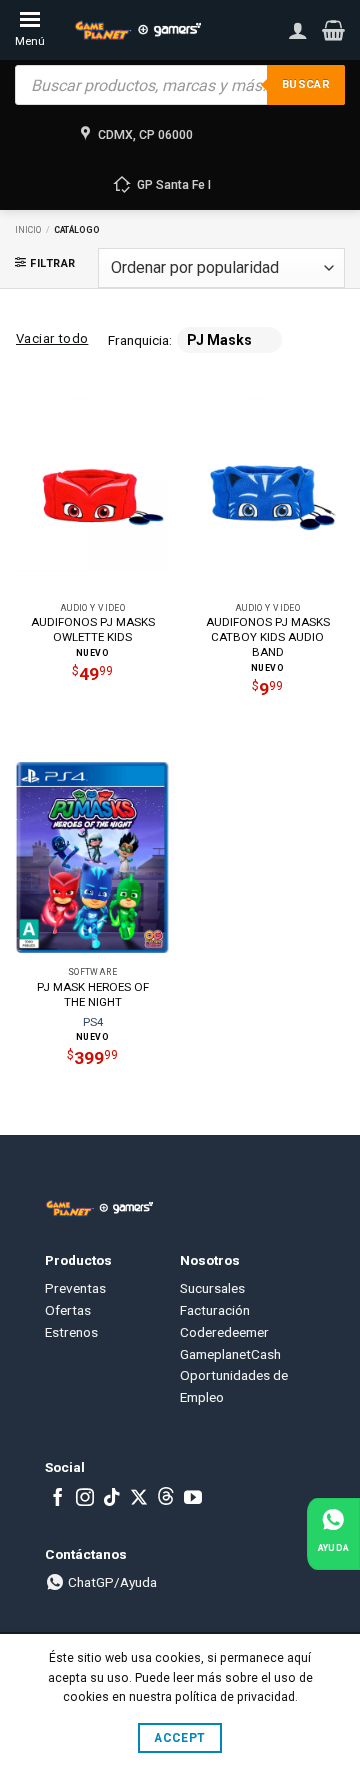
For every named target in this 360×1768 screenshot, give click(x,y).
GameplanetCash (230, 1354)
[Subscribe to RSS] (166, 1499)
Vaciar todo (52, 338)
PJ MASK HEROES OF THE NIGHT (93, 994)
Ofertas (68, 1310)
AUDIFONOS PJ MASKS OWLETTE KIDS (93, 629)
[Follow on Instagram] (85, 1499)
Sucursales (212, 1288)
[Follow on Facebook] (58, 1499)
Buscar (306, 84)
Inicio (28, 230)
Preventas (75, 1288)
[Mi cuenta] (298, 30)
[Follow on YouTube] (193, 1499)
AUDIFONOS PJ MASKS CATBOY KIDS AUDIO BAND (268, 637)
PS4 (93, 1022)
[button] (333, 30)
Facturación (215, 1310)
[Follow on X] (139, 1499)
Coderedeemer (224, 1332)
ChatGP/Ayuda (111, 1582)
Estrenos (71, 1332)
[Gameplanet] (137, 30)
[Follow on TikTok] (112, 1499)
